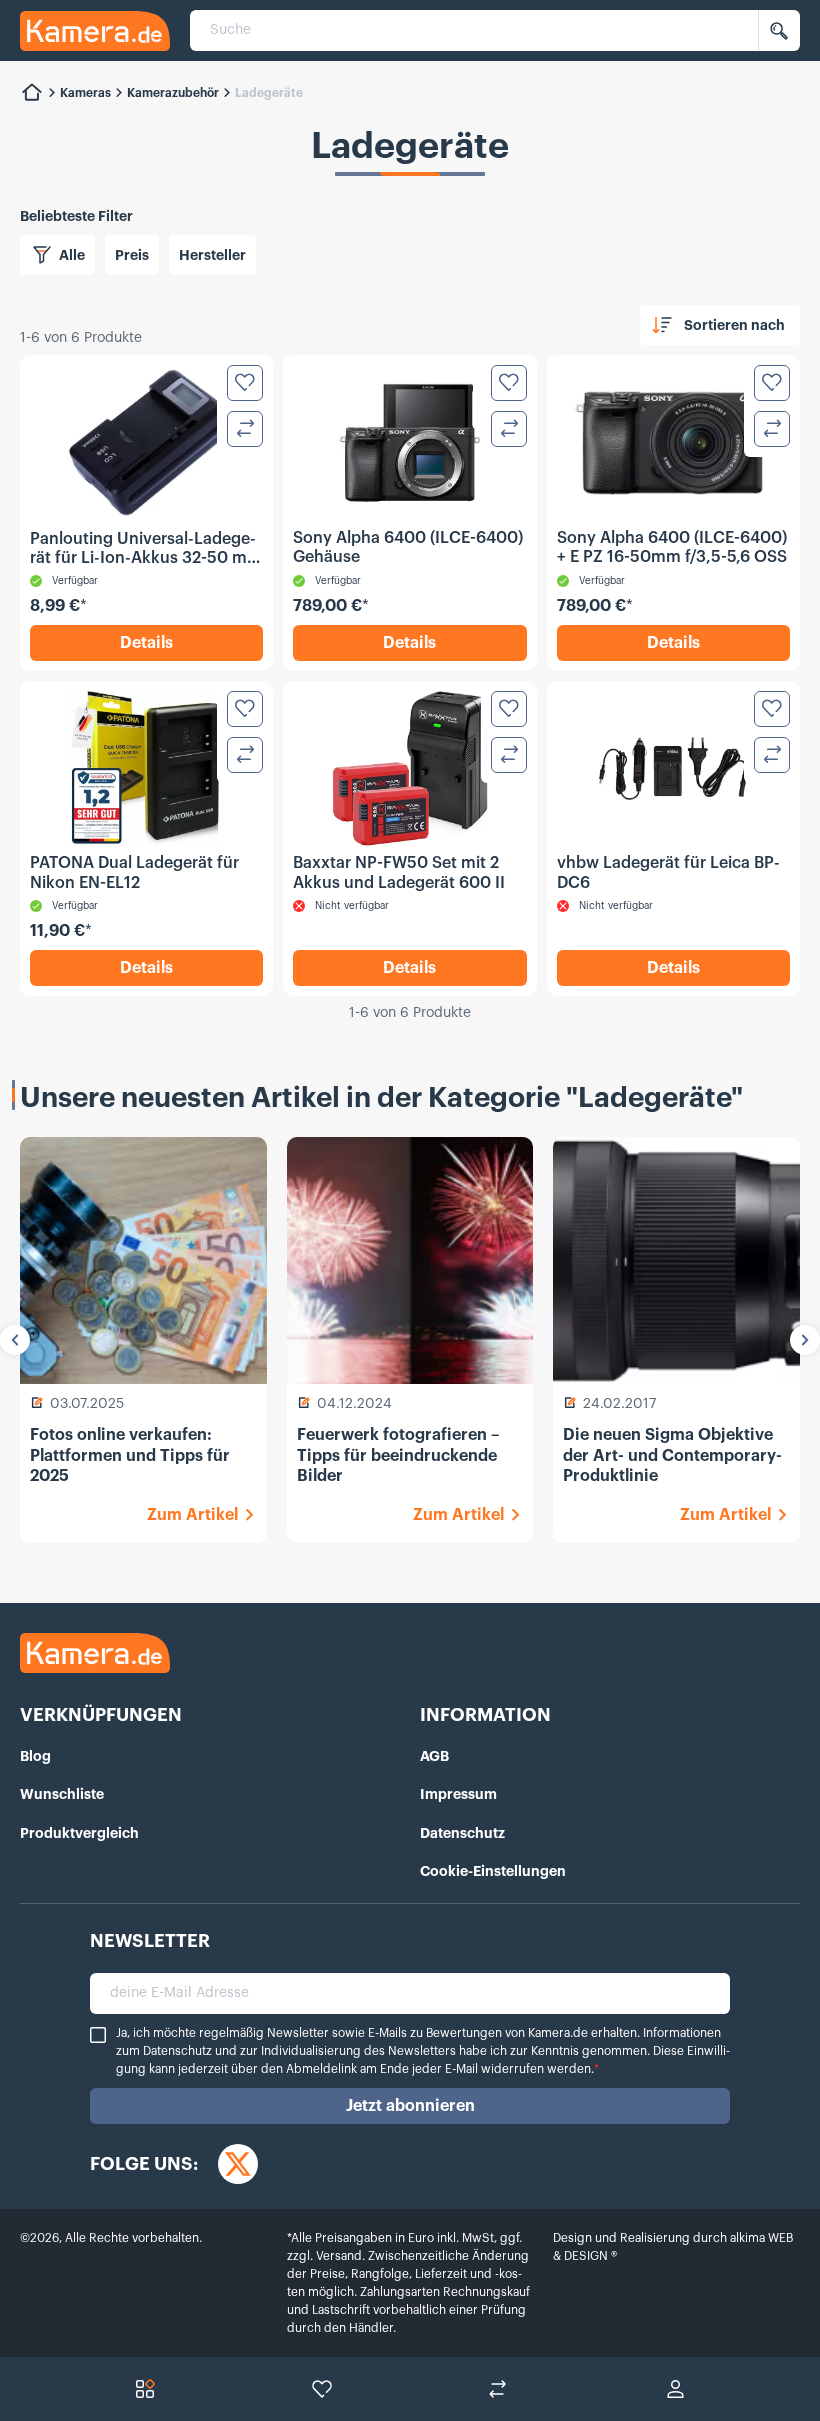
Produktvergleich (79, 1833)
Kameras (85, 93)
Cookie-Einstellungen (493, 1871)
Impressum (458, 1794)
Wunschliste (62, 1794)
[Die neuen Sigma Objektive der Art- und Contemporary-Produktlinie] (676, 1260)
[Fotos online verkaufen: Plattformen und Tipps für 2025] (143, 1260)
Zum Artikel (192, 1515)
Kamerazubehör (173, 93)
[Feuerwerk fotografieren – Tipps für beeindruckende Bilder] (410, 1260)
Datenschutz (462, 1833)
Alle (72, 255)
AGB (434, 1756)
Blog (35, 1756)
